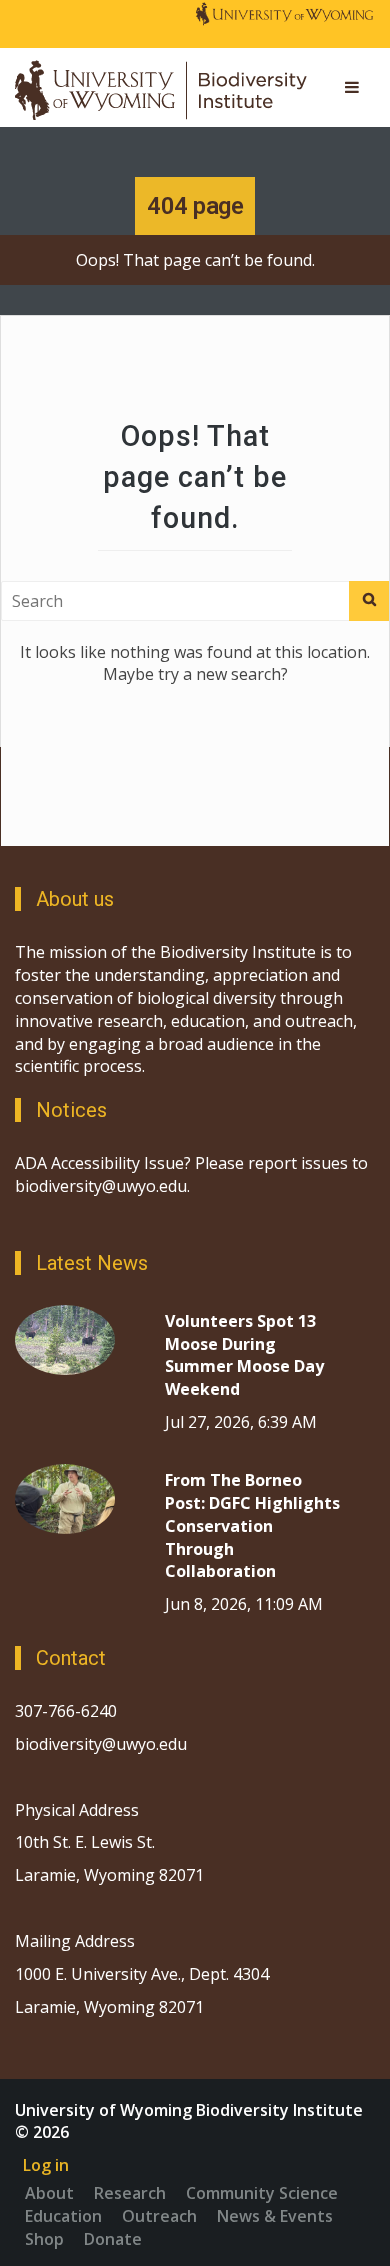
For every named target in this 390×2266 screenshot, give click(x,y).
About (49, 2193)
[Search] (369, 601)
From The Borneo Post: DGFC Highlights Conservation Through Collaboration (252, 1525)
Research (130, 2193)
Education (63, 2216)
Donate (113, 2239)
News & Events (275, 2216)
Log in (46, 2165)
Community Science (262, 2193)
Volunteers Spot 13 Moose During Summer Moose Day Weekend (244, 1355)
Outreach (159, 2216)
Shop (44, 2239)
